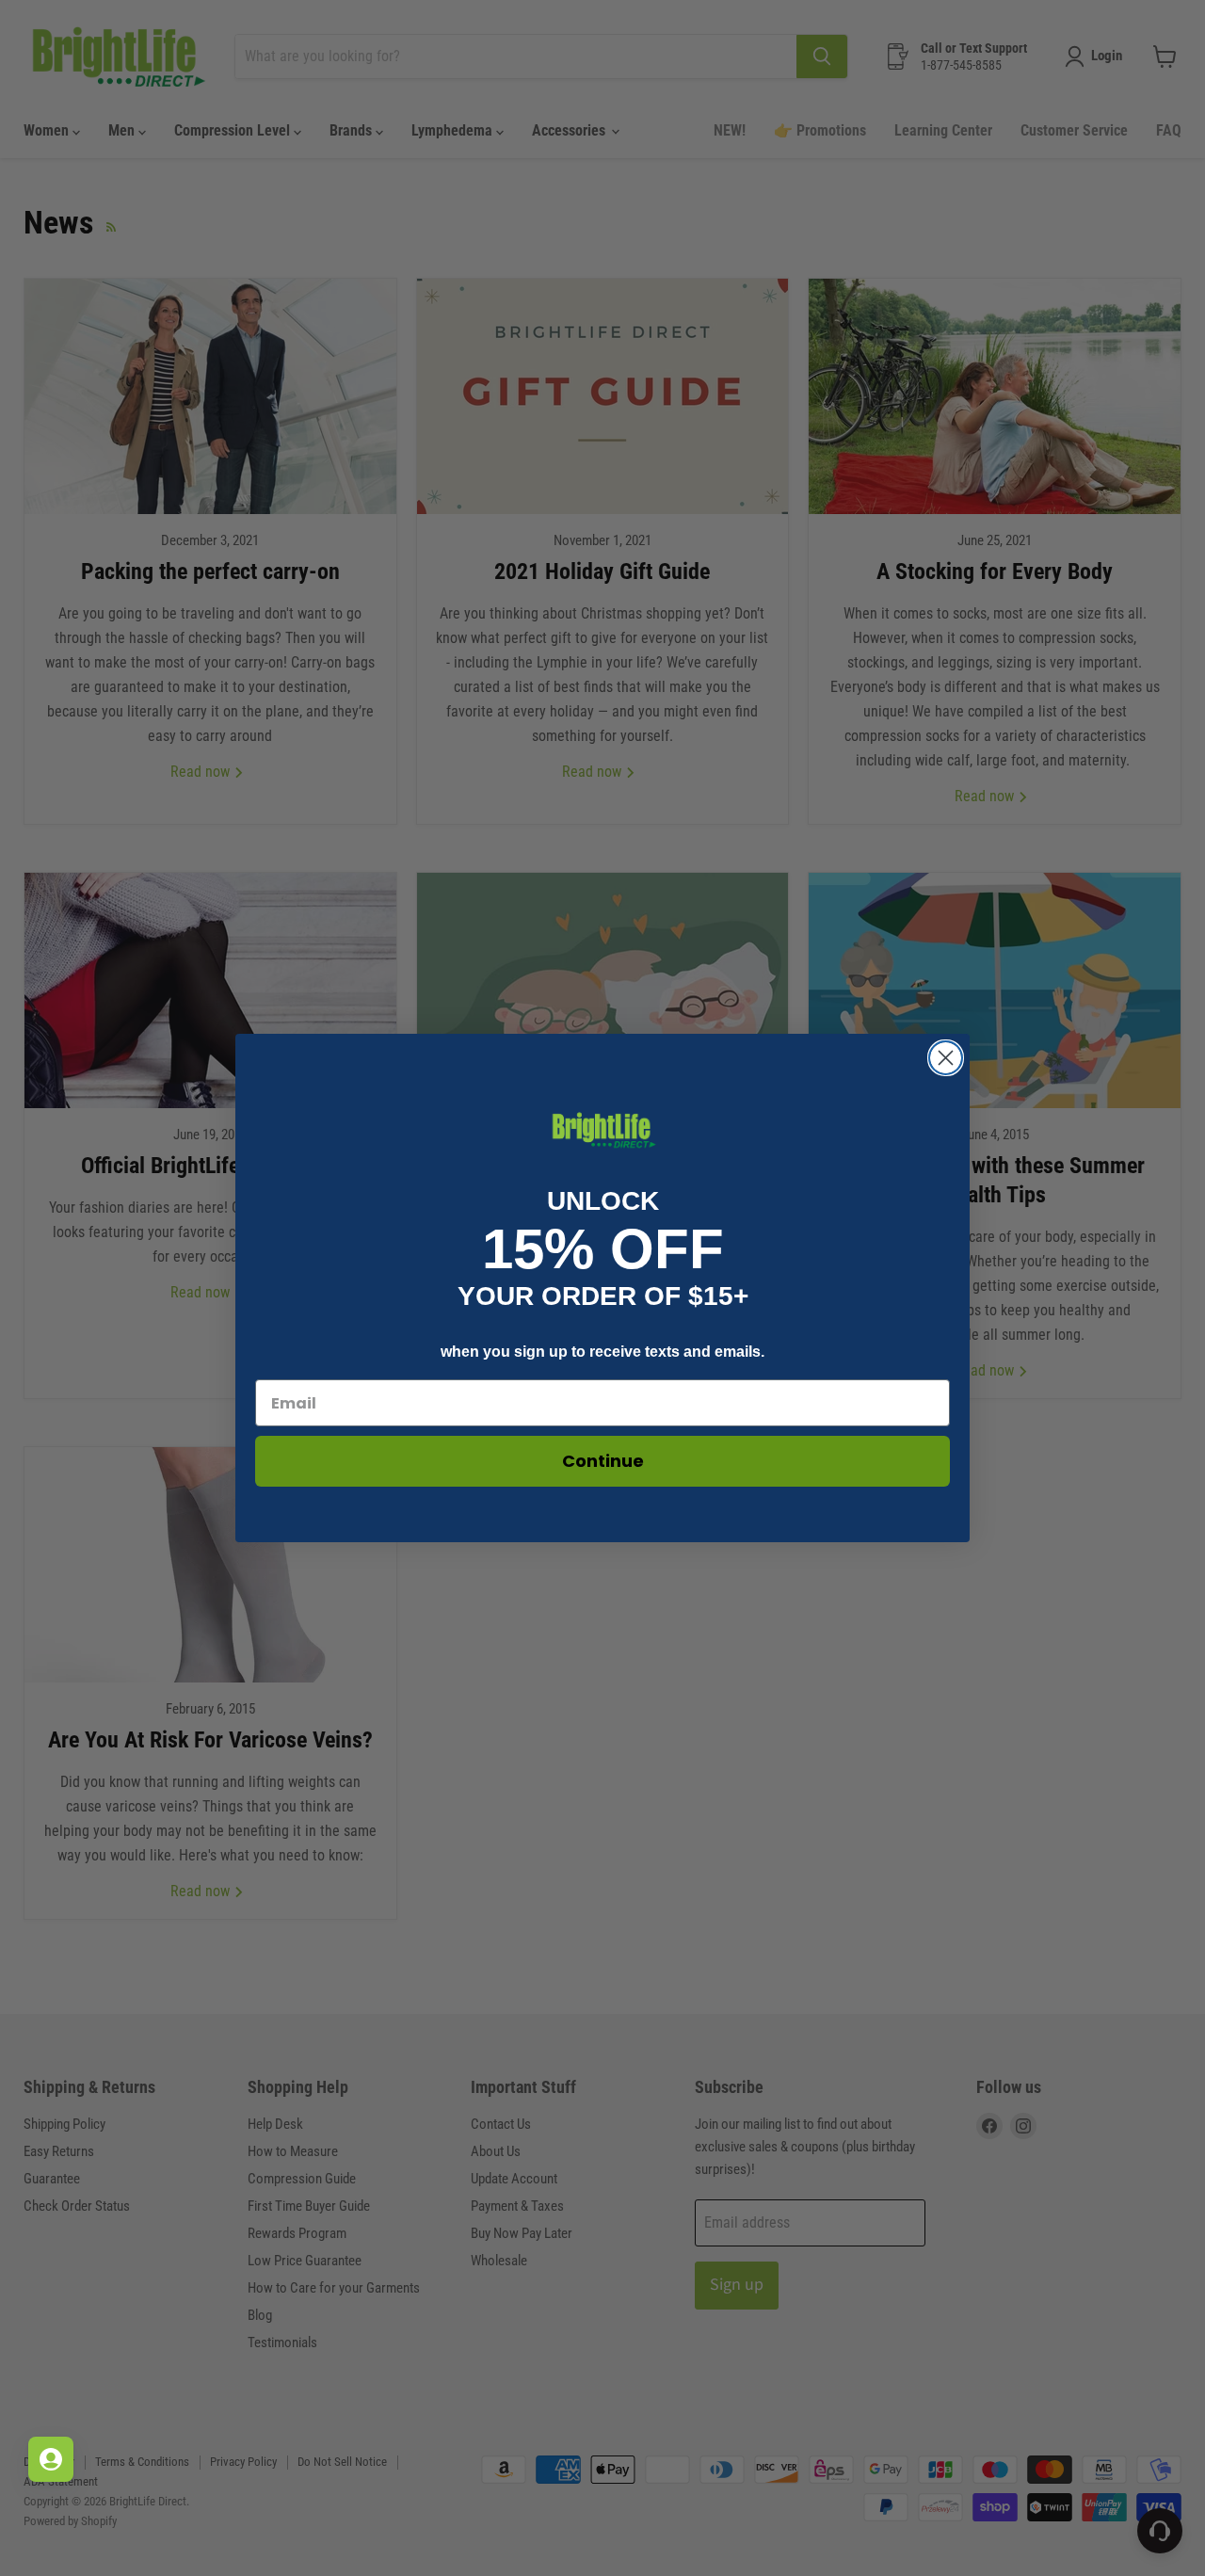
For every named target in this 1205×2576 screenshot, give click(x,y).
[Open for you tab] (51, 2459)
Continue (603, 1461)
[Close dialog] (946, 1058)
